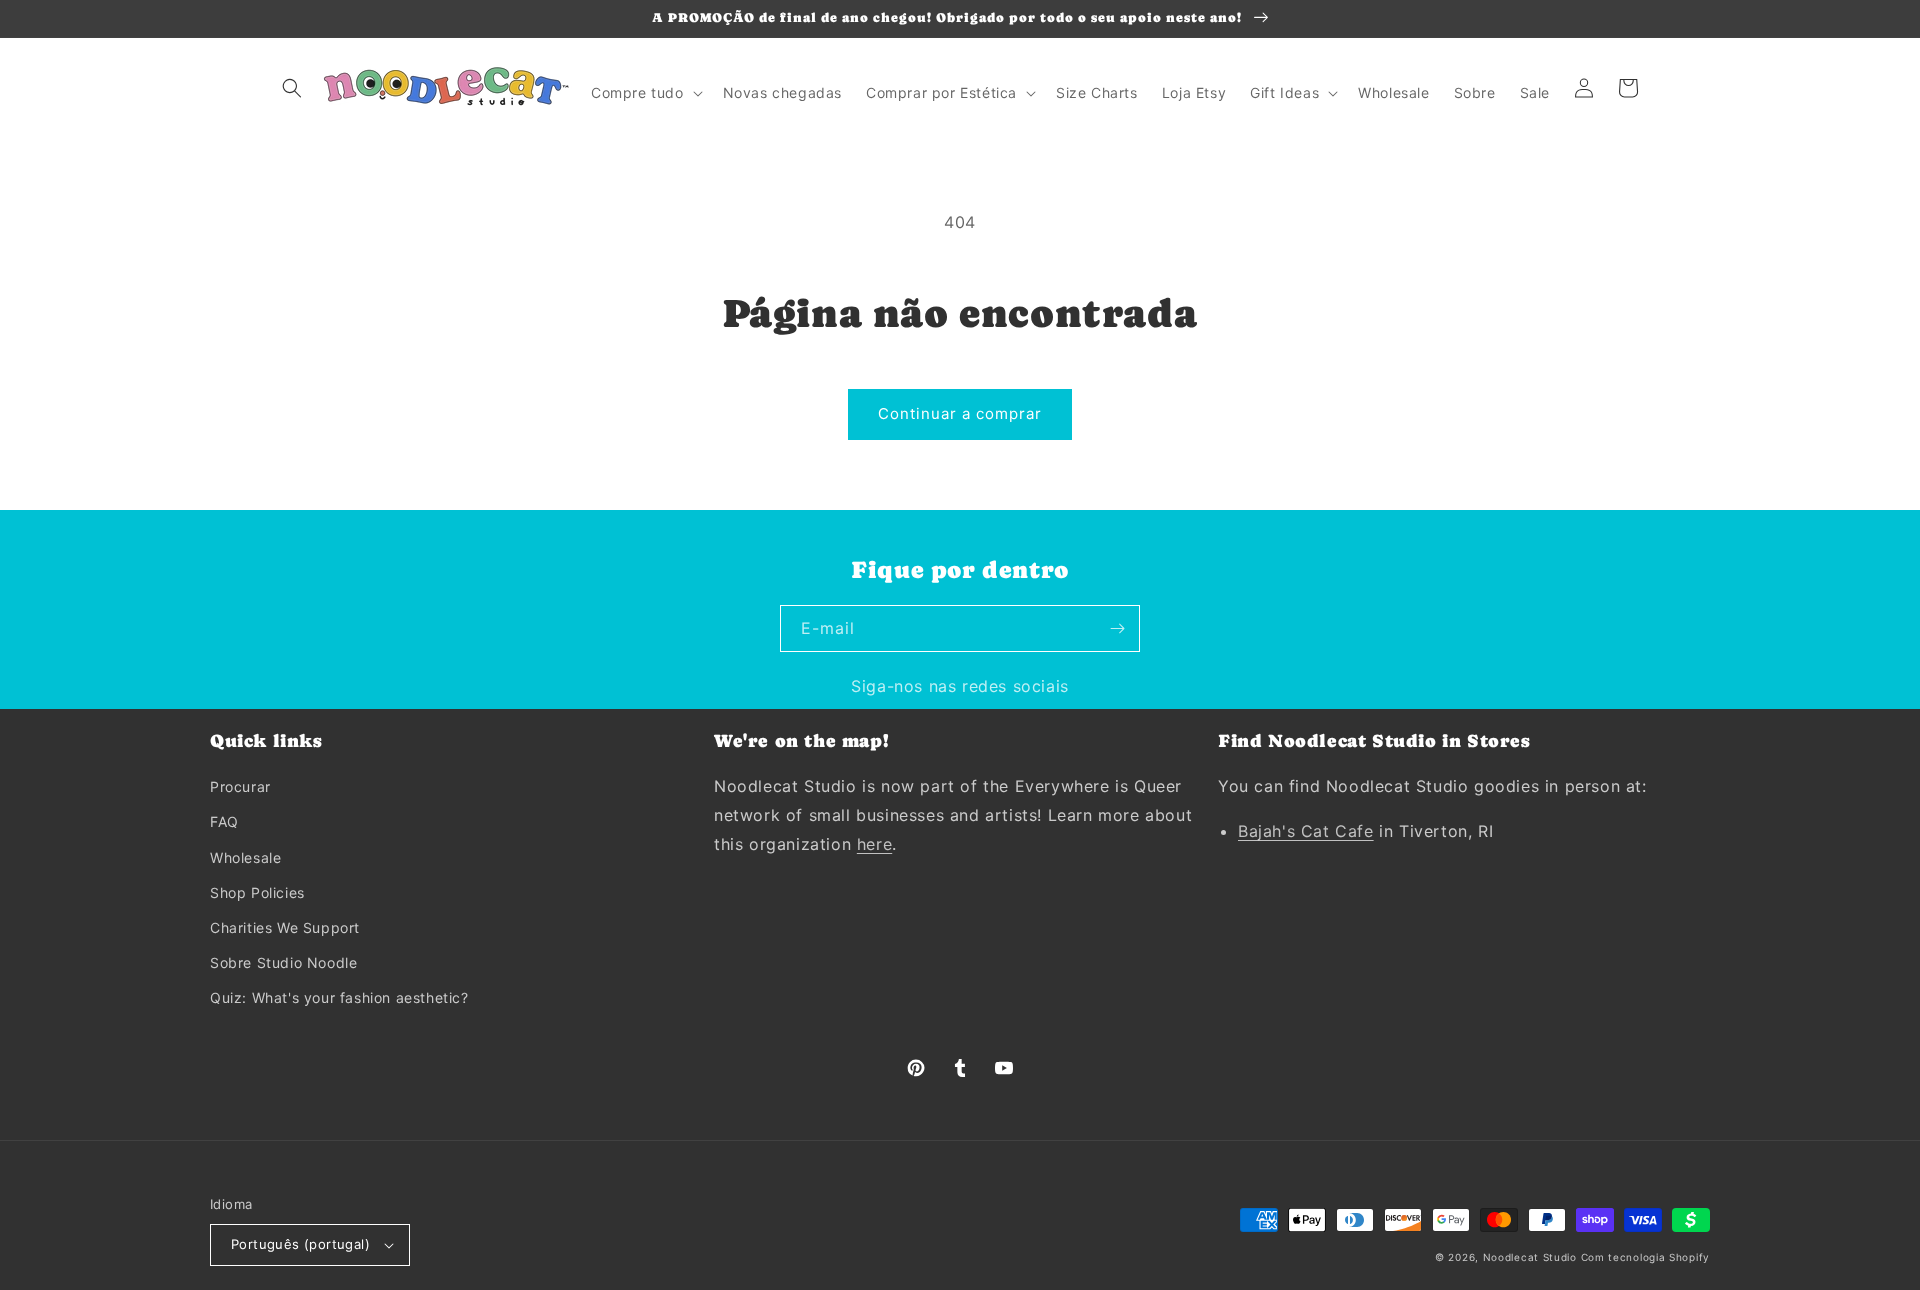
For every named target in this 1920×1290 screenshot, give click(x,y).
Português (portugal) (300, 1244)
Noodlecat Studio (1530, 1257)
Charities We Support (285, 927)
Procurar (240, 786)
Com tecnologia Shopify (1645, 1257)
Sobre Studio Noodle (283, 962)
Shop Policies (257, 892)
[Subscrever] (1117, 628)
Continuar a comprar (960, 413)
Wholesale (245, 857)
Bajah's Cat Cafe (1306, 831)
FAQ (224, 821)
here (874, 844)
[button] (292, 88)
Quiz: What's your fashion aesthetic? (339, 997)
